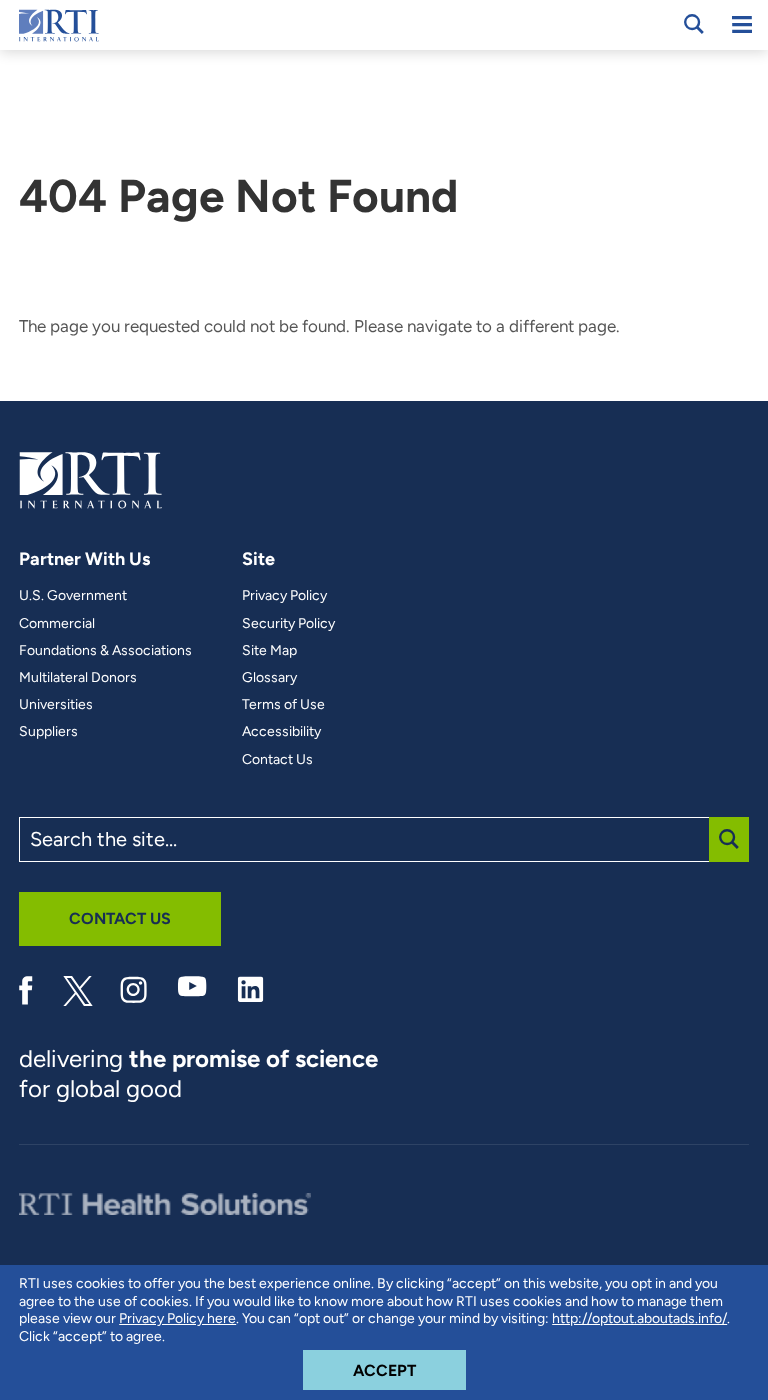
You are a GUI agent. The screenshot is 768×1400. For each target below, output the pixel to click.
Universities (56, 705)
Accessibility (281, 732)
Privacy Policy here (177, 1318)
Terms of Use (283, 705)
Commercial (57, 624)
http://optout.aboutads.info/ (639, 1318)
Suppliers (48, 732)
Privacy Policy (284, 596)
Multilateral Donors (78, 678)
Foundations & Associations (105, 651)
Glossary (269, 678)
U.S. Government (73, 596)
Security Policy (288, 624)
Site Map (269, 651)
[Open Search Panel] (694, 24)
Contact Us (277, 760)
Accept (409, 1370)
